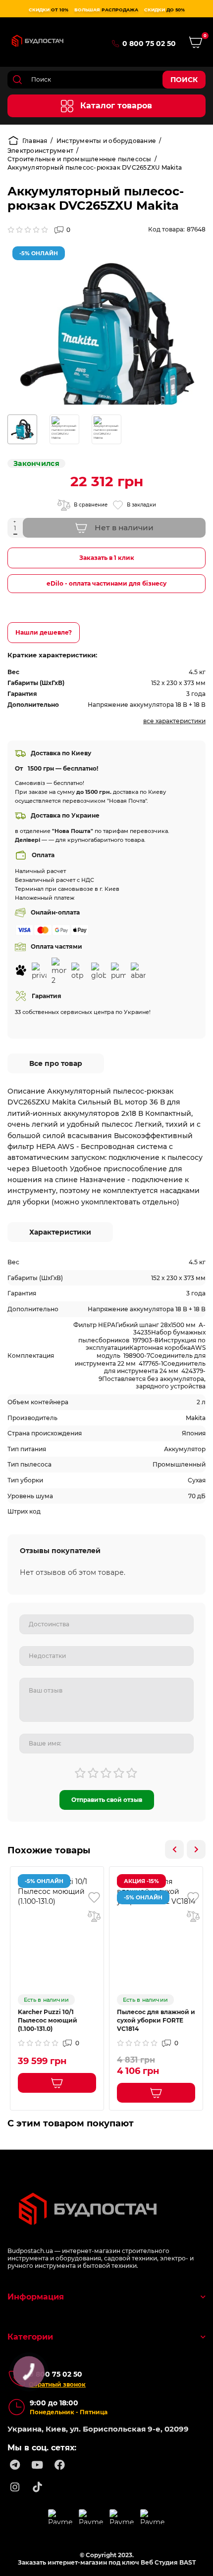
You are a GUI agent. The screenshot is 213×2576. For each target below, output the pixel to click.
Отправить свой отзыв (107, 1800)
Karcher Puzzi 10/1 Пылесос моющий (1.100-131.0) (48, 2020)
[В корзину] (57, 2083)
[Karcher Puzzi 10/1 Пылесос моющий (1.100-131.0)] (57, 1891)
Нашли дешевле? (44, 632)
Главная (35, 141)
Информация (36, 2297)
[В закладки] (94, 1897)
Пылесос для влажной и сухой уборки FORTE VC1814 (156, 2020)
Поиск (184, 80)
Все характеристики (174, 721)
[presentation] (174, 1849)
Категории (30, 2337)
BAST (187, 2562)
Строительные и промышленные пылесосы (80, 159)
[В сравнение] (94, 1916)
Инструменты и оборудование (106, 141)
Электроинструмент (40, 151)
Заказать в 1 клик (107, 558)
